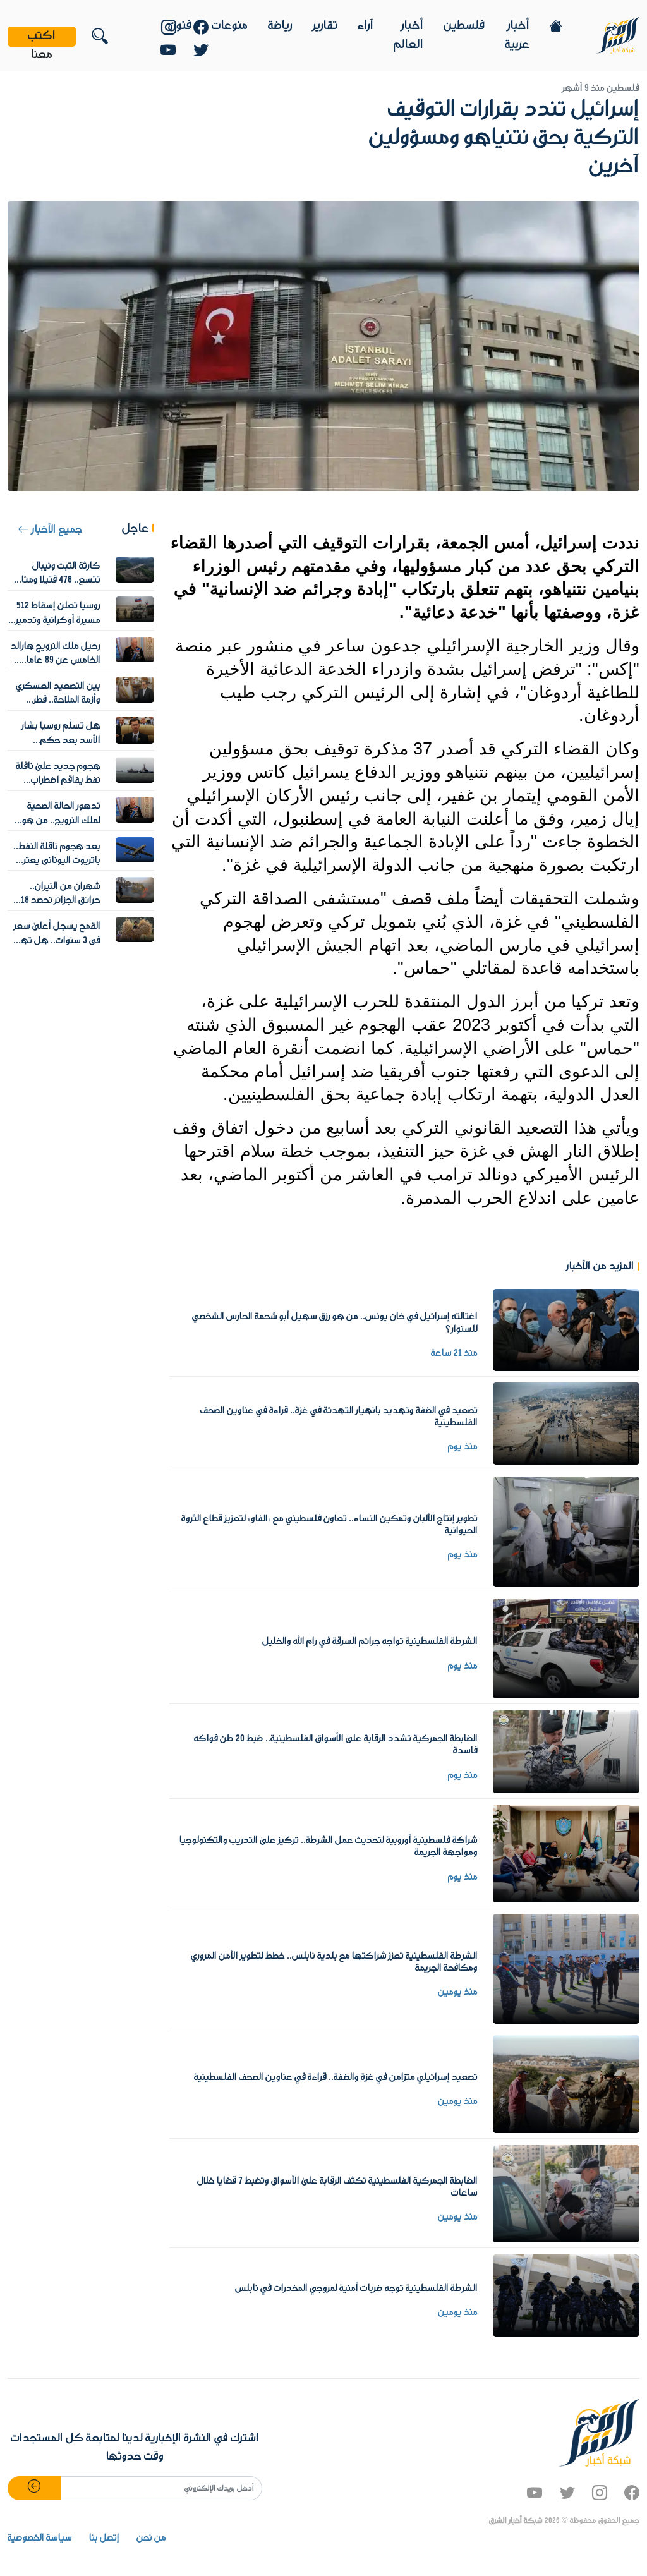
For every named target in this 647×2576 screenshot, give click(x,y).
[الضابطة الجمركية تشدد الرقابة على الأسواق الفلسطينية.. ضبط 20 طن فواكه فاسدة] (566, 1751)
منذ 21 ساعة (454, 1353)
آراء (366, 26)
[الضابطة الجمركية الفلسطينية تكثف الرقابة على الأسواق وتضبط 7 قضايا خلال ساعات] (566, 2193)
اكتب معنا (42, 37)
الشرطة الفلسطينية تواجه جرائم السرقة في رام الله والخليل (370, 1642)
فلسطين (464, 26)
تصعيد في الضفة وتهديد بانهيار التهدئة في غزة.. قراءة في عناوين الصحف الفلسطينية (339, 1417)
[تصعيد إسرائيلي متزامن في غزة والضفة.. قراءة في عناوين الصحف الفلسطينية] (566, 2084)
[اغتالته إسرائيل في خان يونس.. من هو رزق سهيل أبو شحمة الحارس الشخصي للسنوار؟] (566, 1329)
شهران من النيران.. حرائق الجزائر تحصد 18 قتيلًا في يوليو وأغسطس (54, 901)
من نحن (151, 2538)
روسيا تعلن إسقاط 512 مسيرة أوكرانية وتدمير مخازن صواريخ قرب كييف (55, 620)
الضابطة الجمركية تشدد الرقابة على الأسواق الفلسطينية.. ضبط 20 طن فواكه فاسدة (336, 1745)
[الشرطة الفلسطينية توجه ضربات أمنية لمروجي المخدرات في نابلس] (566, 2295)
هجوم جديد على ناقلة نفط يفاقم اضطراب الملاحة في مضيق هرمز (58, 781)
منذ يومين (458, 1992)
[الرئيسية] (618, 35)
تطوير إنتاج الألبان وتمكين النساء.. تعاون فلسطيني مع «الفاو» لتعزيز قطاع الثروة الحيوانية (330, 1525)
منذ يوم (463, 1447)
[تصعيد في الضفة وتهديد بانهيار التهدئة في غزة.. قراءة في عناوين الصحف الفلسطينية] (566, 1424)
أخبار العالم (408, 35)
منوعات (230, 26)
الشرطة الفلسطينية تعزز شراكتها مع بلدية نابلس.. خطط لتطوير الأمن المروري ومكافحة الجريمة (334, 1962)
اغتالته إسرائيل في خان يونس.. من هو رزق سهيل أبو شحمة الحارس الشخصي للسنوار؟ (335, 1323)
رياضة (280, 26)
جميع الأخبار (56, 530)
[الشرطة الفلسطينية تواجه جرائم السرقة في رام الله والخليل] (566, 1648)
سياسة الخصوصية (40, 2538)
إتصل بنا (104, 2538)
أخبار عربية (517, 35)
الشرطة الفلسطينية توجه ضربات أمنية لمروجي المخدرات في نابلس (356, 2289)
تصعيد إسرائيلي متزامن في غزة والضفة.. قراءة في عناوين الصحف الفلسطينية (336, 2077)
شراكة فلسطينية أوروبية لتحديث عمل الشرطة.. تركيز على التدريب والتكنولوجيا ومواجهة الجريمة (329, 1847)
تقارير (325, 26)
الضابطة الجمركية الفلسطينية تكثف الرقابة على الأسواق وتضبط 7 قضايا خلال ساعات (337, 2187)
